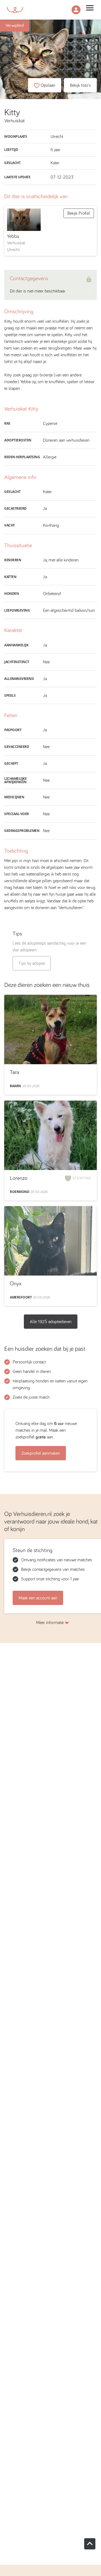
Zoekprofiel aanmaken (41, 1453)
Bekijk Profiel (79, 213)
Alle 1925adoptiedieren (51, 1322)
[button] (76, 10)
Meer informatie (50, 1623)
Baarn (15, 1086)
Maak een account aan (38, 1598)
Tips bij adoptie (32, 963)
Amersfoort (21, 1297)
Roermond (19, 1192)
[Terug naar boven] (90, 2544)
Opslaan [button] (48, 85)
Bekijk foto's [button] (80, 85)
